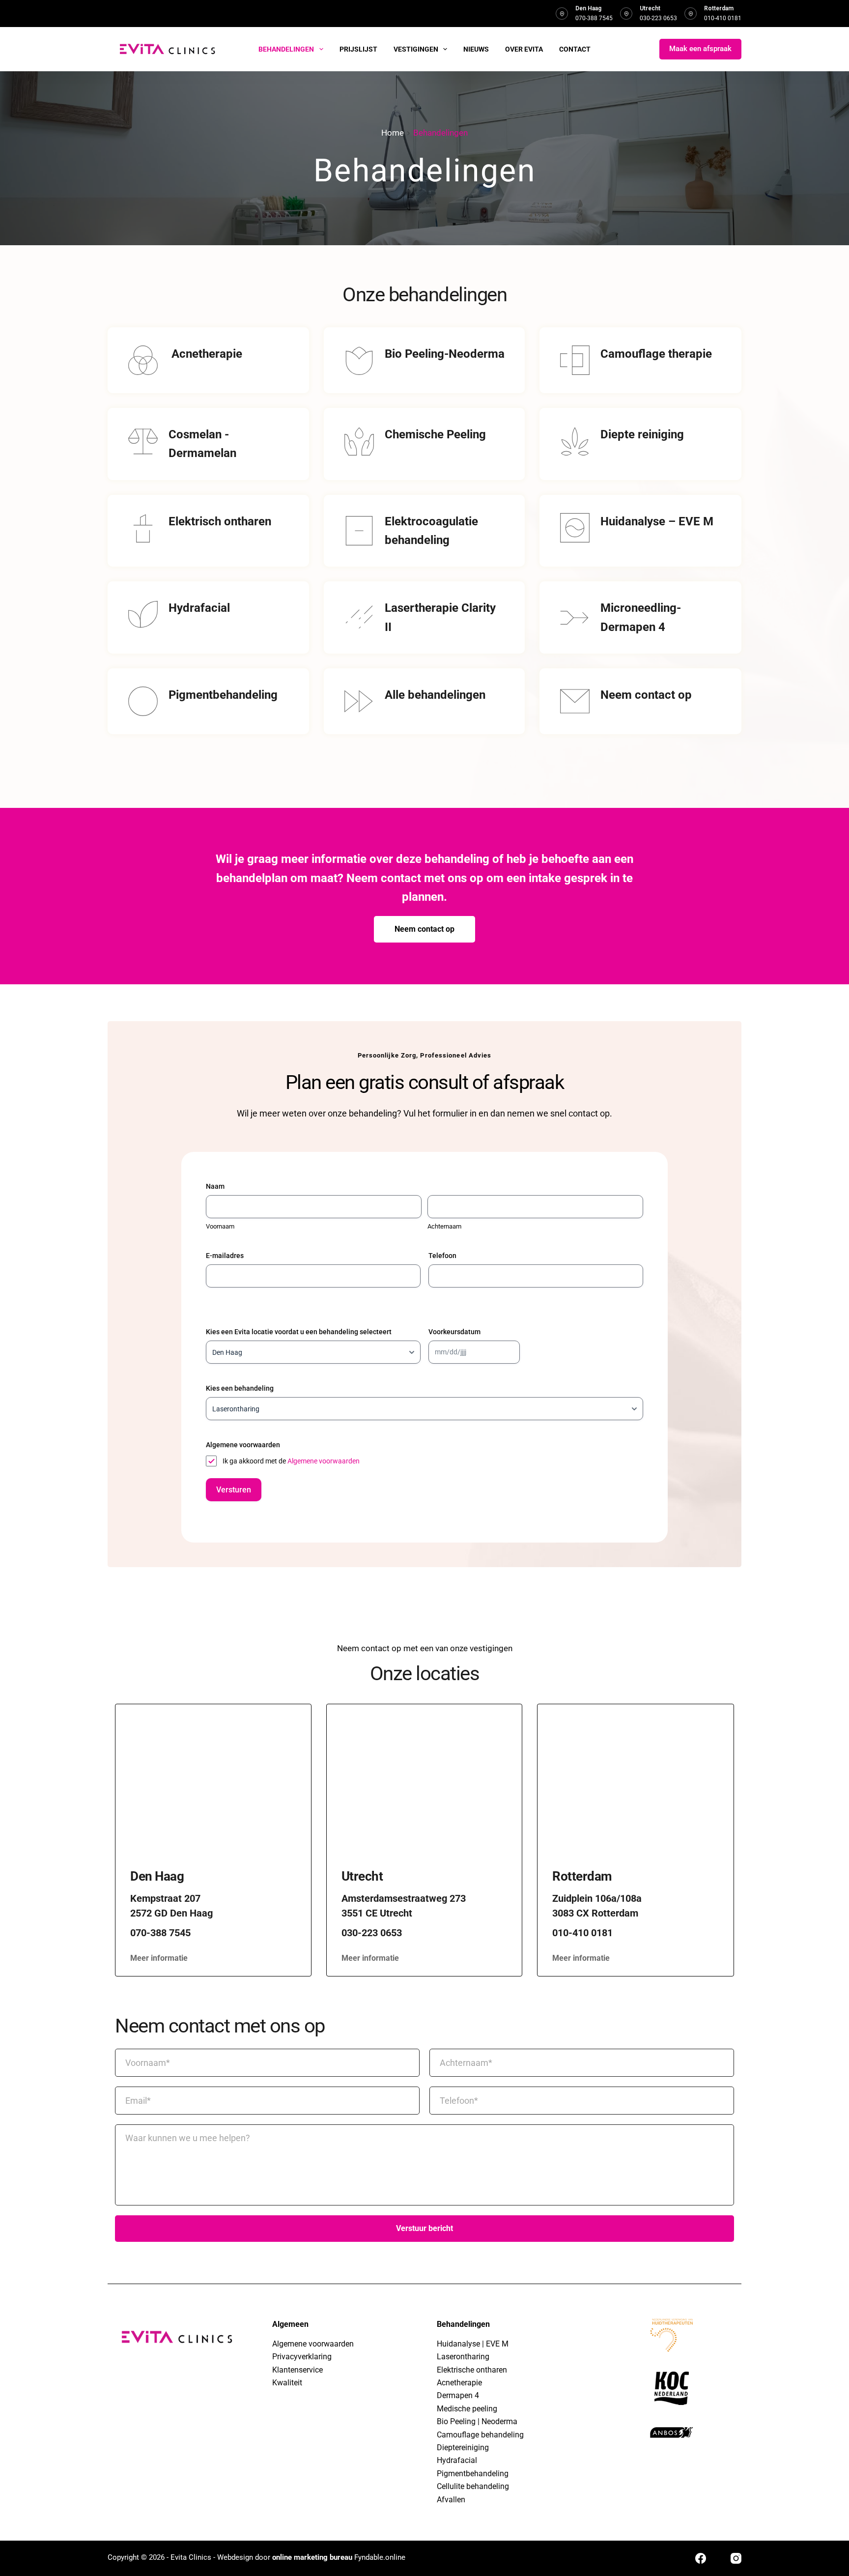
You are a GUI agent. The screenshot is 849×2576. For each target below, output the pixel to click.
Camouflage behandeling (480, 2435)
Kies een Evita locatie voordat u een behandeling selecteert (299, 1332)
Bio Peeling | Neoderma (477, 2421)
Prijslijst (358, 49)
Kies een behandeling (240, 1388)
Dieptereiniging (463, 2447)
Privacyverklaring (302, 2357)
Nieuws (476, 49)
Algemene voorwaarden (324, 1461)
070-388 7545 (594, 18)
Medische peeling (467, 2409)
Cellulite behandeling (473, 2486)
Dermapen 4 (458, 2395)
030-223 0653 (658, 18)
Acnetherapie (459, 2383)
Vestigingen (416, 49)
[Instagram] (736, 2558)
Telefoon (442, 1256)
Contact (575, 49)
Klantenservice (297, 2370)
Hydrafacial (457, 2460)
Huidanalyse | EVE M (473, 2344)
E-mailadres (225, 1256)
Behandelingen (286, 49)
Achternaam (444, 1226)
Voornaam (220, 1226)
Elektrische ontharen (472, 2370)
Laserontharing (463, 2357)
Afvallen (451, 2500)
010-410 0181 (723, 18)
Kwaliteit (287, 2383)
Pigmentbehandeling (473, 2474)
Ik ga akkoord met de (291, 1461)
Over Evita (524, 49)
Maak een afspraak (700, 49)
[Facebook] (701, 2558)
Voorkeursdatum (454, 1332)
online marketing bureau (312, 2557)
